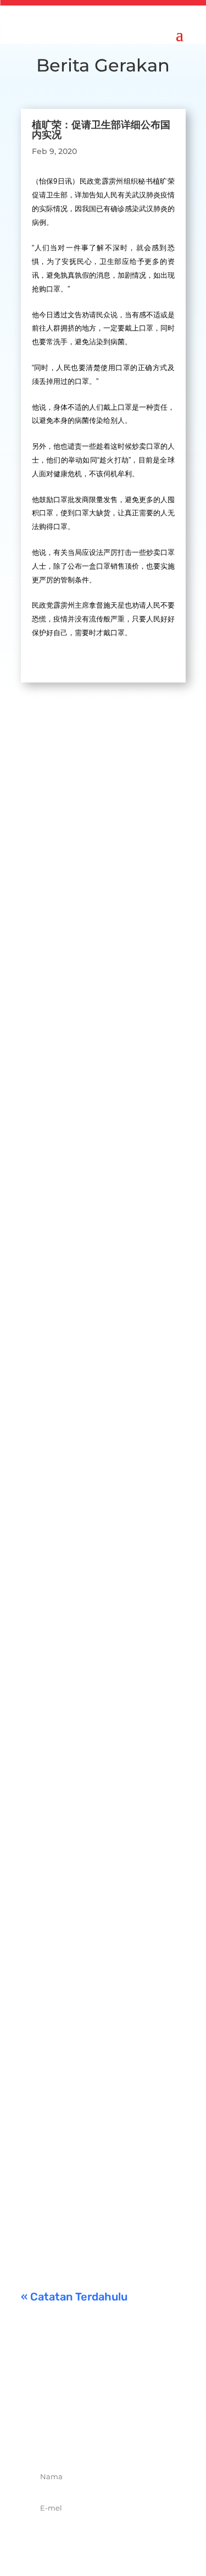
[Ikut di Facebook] (67, 2437)
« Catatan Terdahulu (74, 2297)
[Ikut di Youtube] (140, 2437)
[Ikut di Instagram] (115, 2437)
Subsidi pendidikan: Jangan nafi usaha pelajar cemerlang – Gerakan (101, 2119)
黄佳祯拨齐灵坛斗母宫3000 (97, 1692)
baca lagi (49, 964)
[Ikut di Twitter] (91, 2437)
